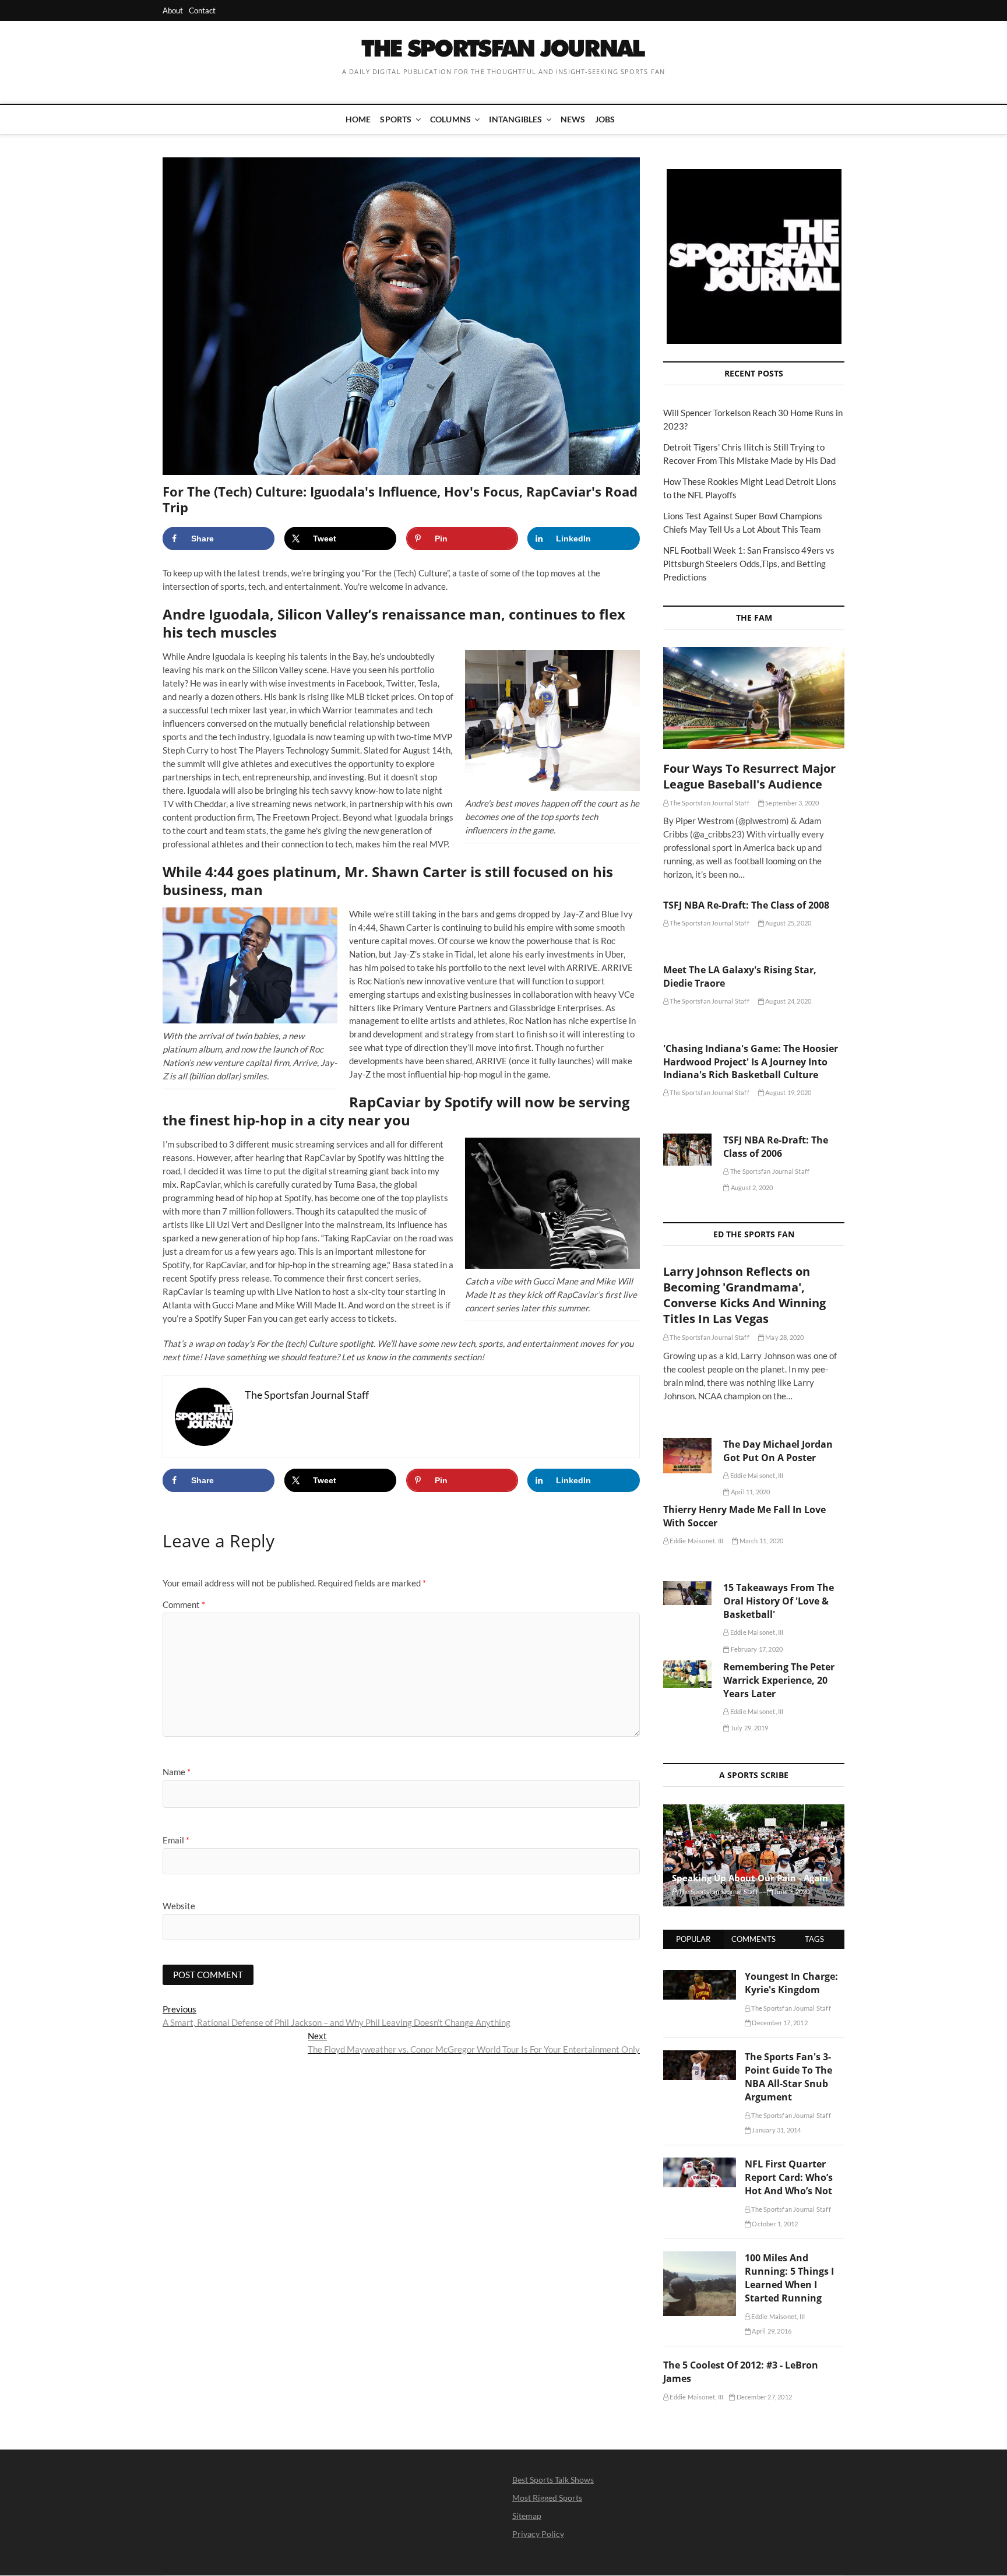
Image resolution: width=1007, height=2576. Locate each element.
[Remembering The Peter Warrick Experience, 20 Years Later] (687, 1674)
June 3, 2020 (791, 1891)
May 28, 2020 (784, 1337)
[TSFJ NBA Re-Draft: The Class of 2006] (687, 1150)
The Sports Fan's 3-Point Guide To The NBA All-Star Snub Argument (788, 2077)
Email (176, 1840)
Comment (184, 1604)
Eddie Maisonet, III (756, 1475)
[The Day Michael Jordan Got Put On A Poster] (687, 1456)
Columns (450, 119)
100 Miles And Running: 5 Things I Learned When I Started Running (789, 2278)
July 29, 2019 (749, 1728)
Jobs (605, 119)
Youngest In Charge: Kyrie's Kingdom (791, 1983)
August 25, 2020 (788, 923)
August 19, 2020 (788, 1092)
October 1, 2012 (774, 2224)
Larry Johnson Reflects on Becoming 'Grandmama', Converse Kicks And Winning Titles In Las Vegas (744, 1295)
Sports (396, 119)
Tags (814, 1939)
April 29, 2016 (771, 2331)
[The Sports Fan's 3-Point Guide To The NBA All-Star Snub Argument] (700, 2057)
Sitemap (527, 2516)
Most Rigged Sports (547, 2498)
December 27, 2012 (763, 2397)
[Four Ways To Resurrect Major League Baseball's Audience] (754, 698)
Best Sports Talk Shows (553, 2480)
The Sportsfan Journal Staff (709, 803)
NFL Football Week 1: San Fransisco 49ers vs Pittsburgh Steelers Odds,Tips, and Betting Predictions (749, 564)
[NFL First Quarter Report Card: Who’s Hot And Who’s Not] (700, 2164)
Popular (693, 1939)
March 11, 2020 (760, 1541)
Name (177, 1772)
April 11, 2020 (750, 1492)
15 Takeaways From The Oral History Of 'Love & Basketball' (779, 1601)
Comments (754, 1939)
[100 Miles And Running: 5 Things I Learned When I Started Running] (700, 2258)
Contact (202, 10)
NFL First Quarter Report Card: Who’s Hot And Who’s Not (789, 2177)
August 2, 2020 (751, 1187)
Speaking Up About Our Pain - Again (750, 1878)
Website (179, 1906)
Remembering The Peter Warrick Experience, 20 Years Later (779, 1680)
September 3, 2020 (792, 803)
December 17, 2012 (779, 2023)
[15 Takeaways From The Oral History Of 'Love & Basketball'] (687, 1593)
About (173, 10)
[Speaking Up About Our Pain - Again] (754, 1855)
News (573, 119)
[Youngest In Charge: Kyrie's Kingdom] (700, 1976)
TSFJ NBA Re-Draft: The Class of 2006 (776, 1147)
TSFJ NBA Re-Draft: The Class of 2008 (746, 905)
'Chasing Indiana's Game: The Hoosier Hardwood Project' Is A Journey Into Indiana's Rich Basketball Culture (751, 1062)
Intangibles (515, 119)
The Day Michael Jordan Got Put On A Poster (778, 1451)
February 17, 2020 (756, 1649)
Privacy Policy (538, 2534)
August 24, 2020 (788, 1001)
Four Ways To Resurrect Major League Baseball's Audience (749, 776)
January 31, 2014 (776, 2130)
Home (358, 119)
